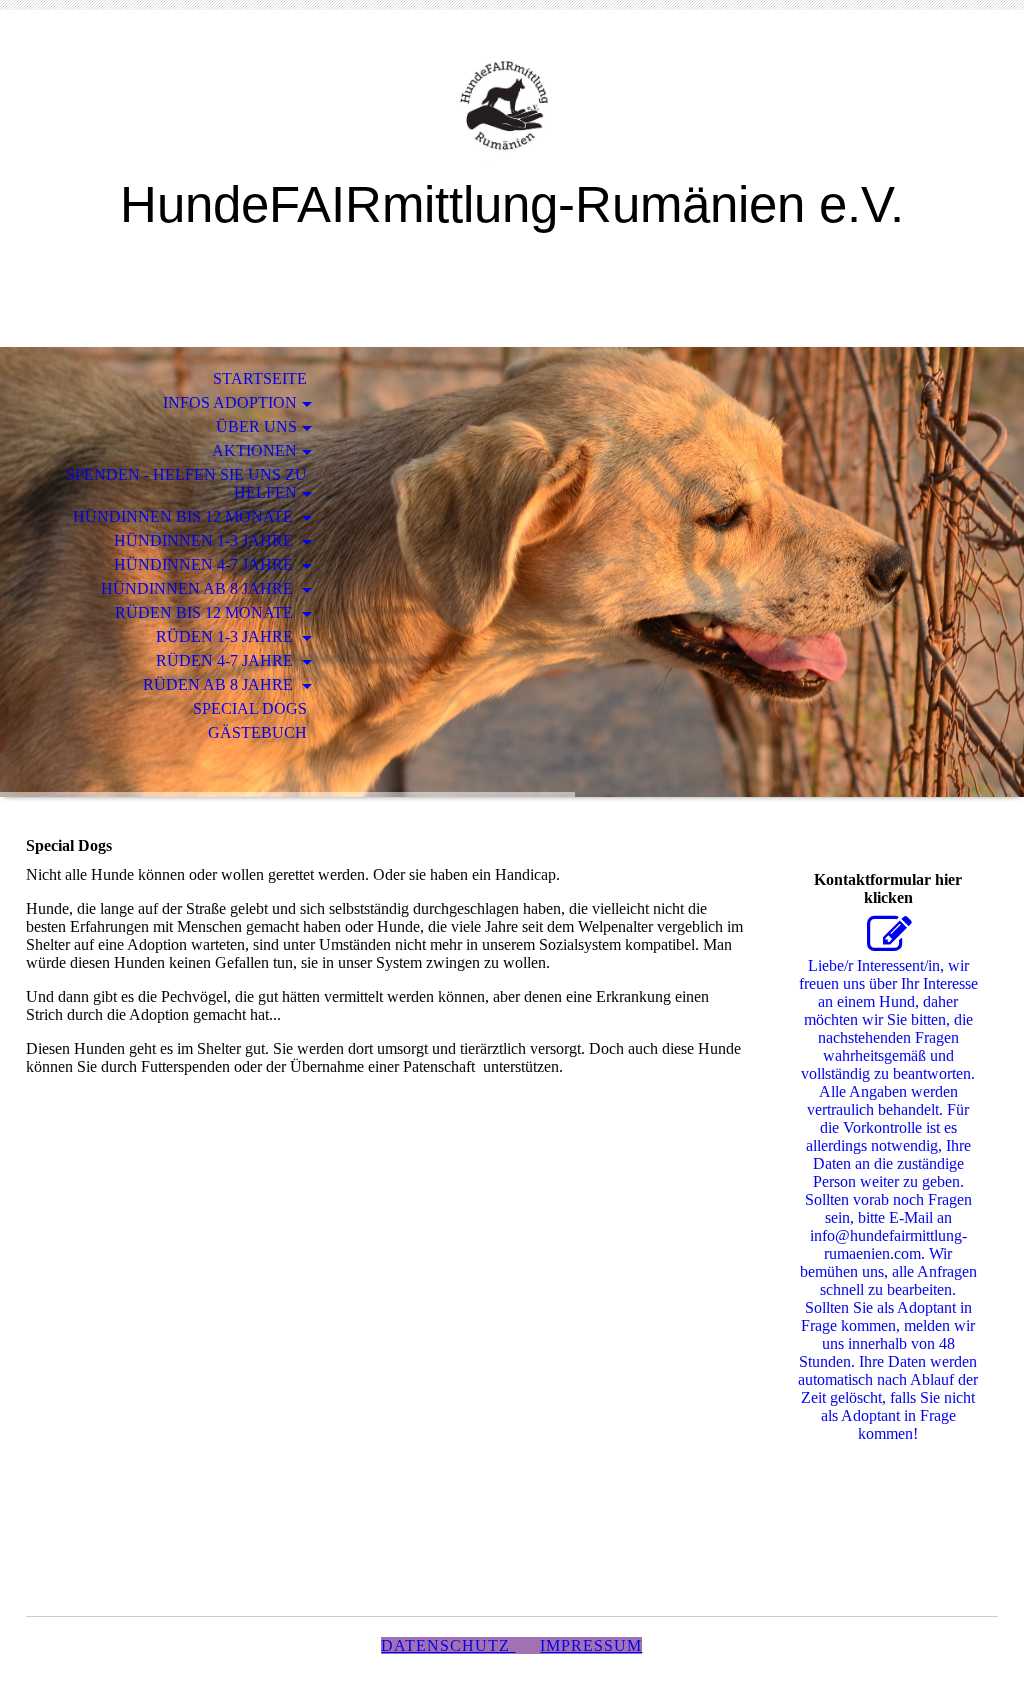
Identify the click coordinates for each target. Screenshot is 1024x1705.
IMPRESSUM (591, 1645)
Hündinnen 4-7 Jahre (205, 564)
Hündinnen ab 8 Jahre (199, 588)
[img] (512, 107)
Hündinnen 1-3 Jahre (205, 540)
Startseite (260, 378)
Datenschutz (448, 1645)
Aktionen (254, 450)
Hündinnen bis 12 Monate (185, 516)
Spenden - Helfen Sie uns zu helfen (186, 483)
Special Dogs (250, 708)
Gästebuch (257, 732)
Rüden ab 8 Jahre (220, 684)
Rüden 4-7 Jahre (226, 660)
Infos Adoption (230, 402)
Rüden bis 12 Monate (206, 612)
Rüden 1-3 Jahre (226, 636)
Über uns (256, 426)
